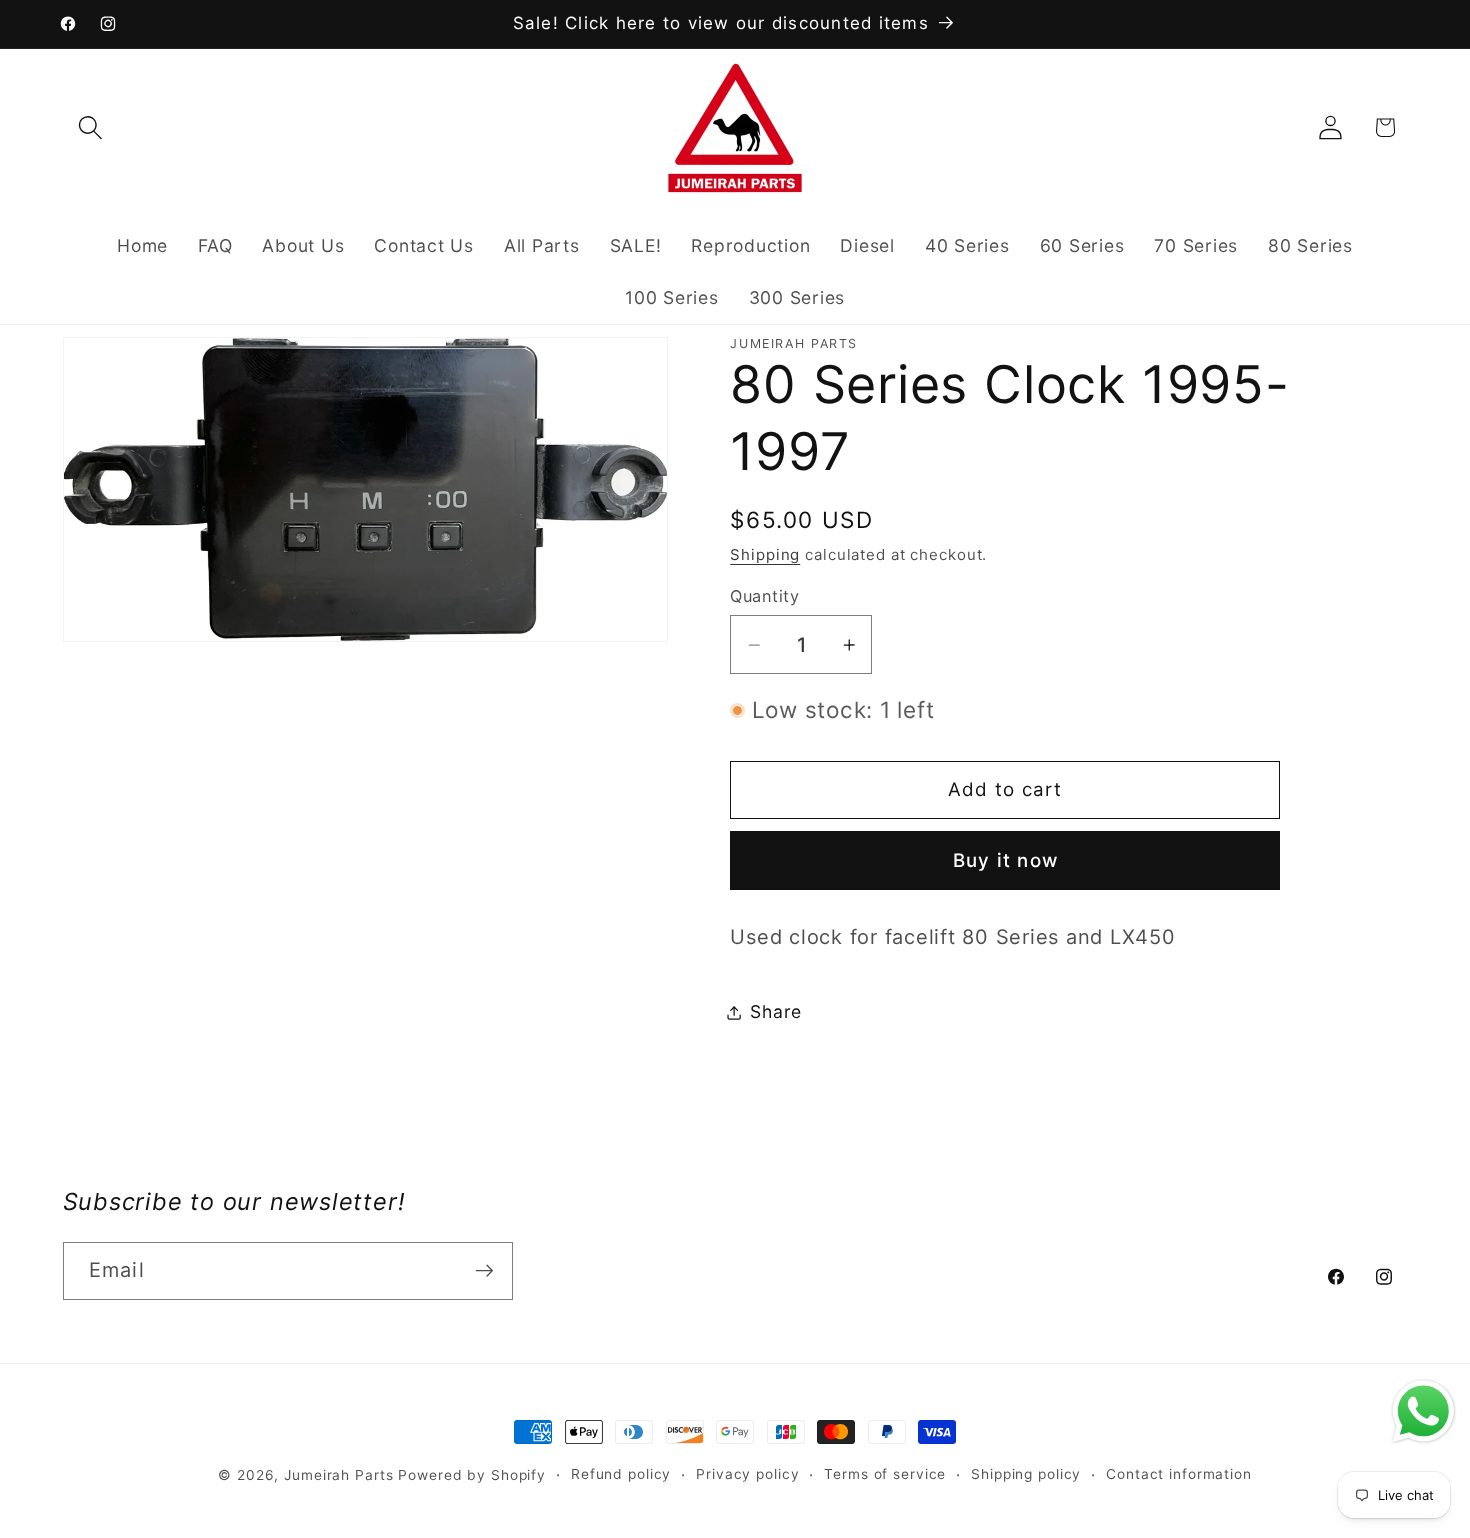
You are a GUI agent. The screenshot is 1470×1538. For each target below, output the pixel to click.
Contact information (1179, 1474)
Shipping (765, 554)
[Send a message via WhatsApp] (1423, 1411)
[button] (90, 127)
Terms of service (885, 1474)
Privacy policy (747, 1474)
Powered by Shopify (472, 1475)
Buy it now (1006, 860)
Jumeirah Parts (338, 1475)
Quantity (764, 596)
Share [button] (776, 1011)
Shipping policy (1026, 1474)
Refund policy (621, 1474)
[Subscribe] (484, 1271)
